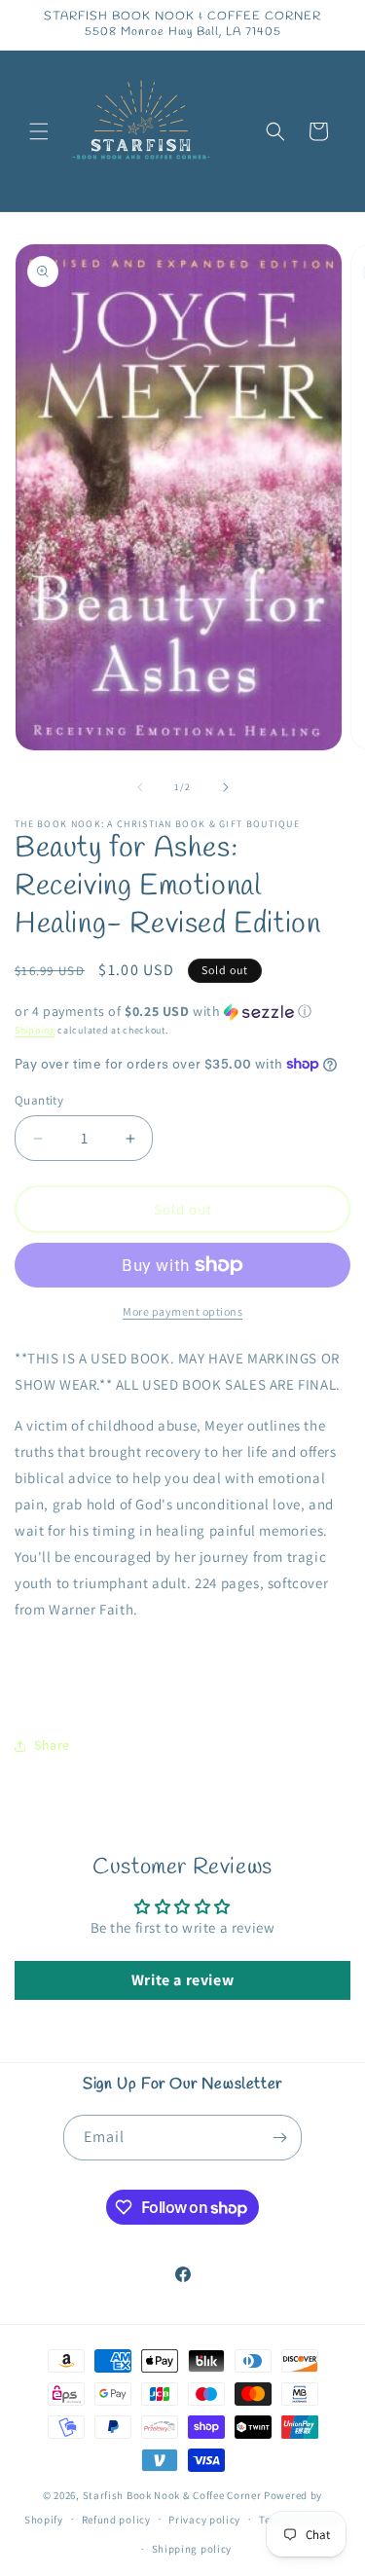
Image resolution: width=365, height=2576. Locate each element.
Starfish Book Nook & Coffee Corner (172, 2495)
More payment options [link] (182, 1311)
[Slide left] (140, 787)
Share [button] (52, 1745)
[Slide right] (226, 787)
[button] (39, 131)
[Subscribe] (279, 2138)
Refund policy (116, 2520)
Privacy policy (204, 2520)
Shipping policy (192, 2549)
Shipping (35, 1030)
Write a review (182, 1980)
